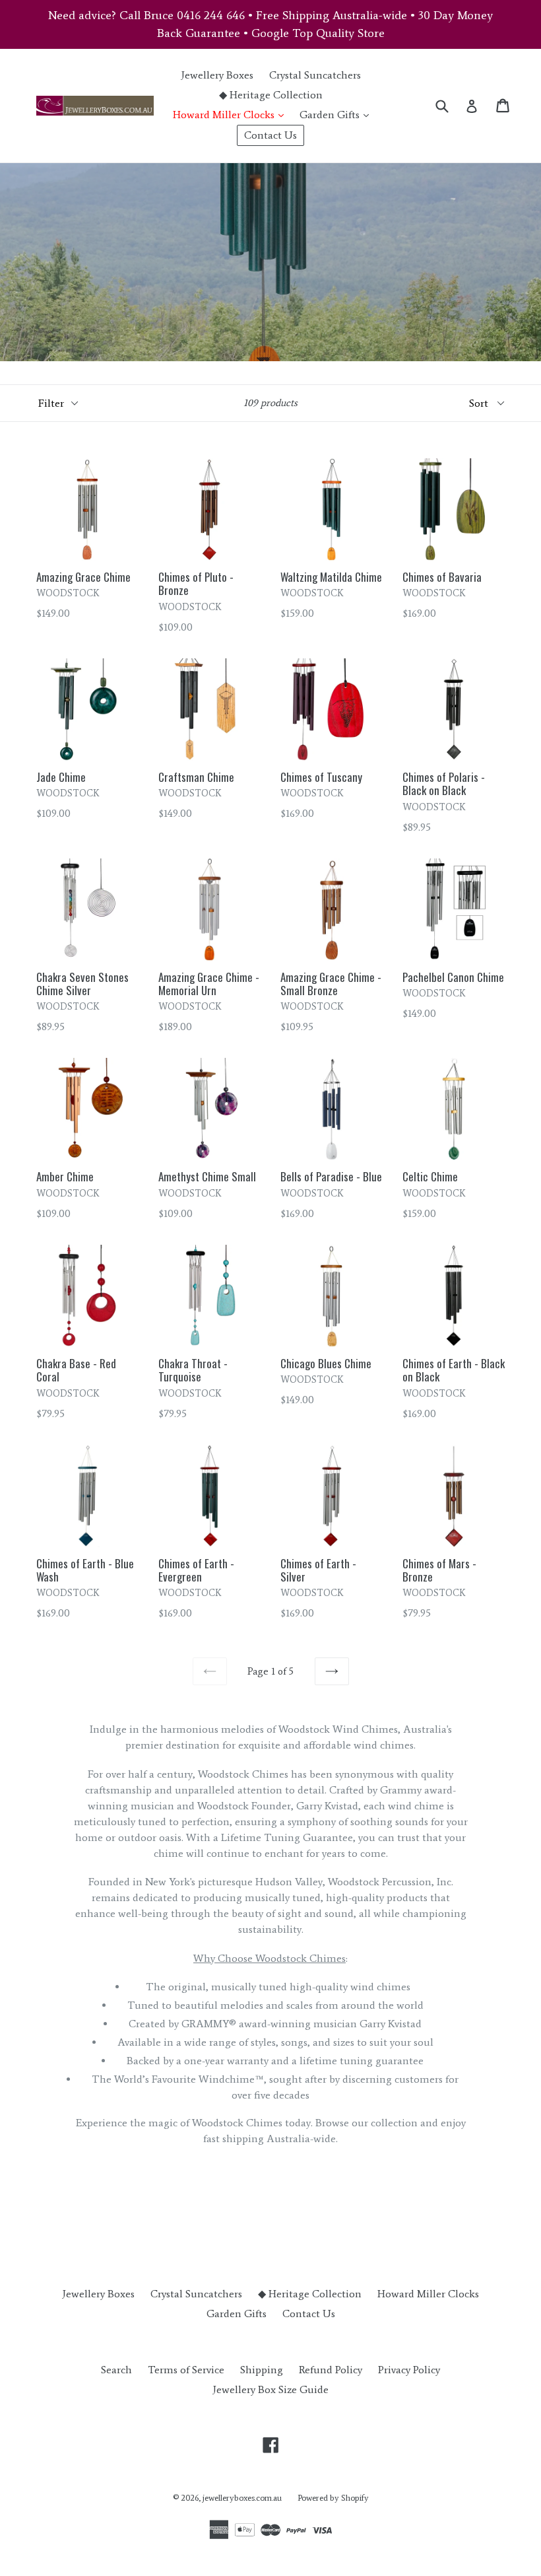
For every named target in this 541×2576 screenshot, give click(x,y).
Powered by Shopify (333, 2498)
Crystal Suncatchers (315, 75)
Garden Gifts (337, 114)
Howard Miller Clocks (232, 114)
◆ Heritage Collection (271, 95)
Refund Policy (331, 2370)
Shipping (262, 2370)
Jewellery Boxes (217, 75)
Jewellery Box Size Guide (270, 2389)
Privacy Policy (409, 2370)
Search (116, 2370)
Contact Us (270, 135)
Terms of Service (186, 2370)
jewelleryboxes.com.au (242, 2498)
